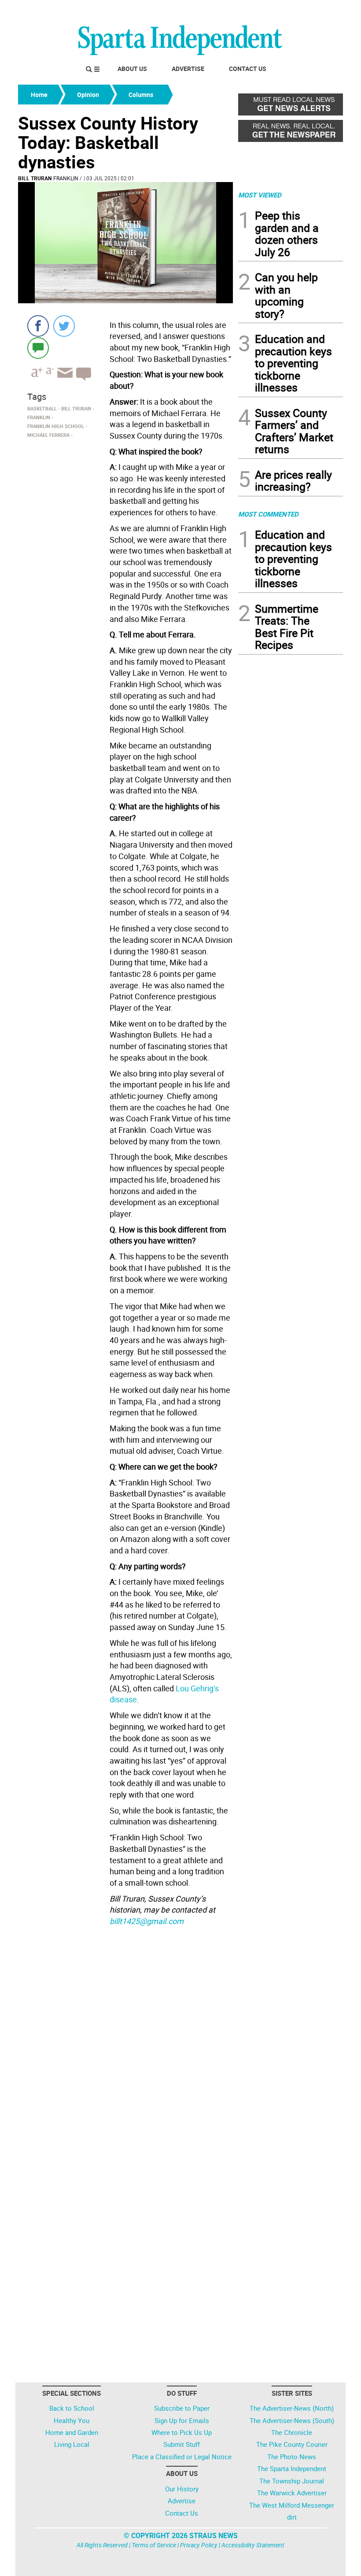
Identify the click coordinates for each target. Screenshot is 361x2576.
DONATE (322, 10)
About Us (132, 69)
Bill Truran (35, 178)
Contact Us (248, 69)
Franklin (66, 178)
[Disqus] (125, 2042)
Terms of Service (154, 2545)
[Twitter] (64, 326)
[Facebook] (38, 326)
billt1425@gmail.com (147, 1921)
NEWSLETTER (272, 10)
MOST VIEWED (260, 195)
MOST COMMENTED (268, 514)
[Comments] (38, 348)
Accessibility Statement (253, 2545)
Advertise (188, 69)
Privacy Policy (199, 2545)
